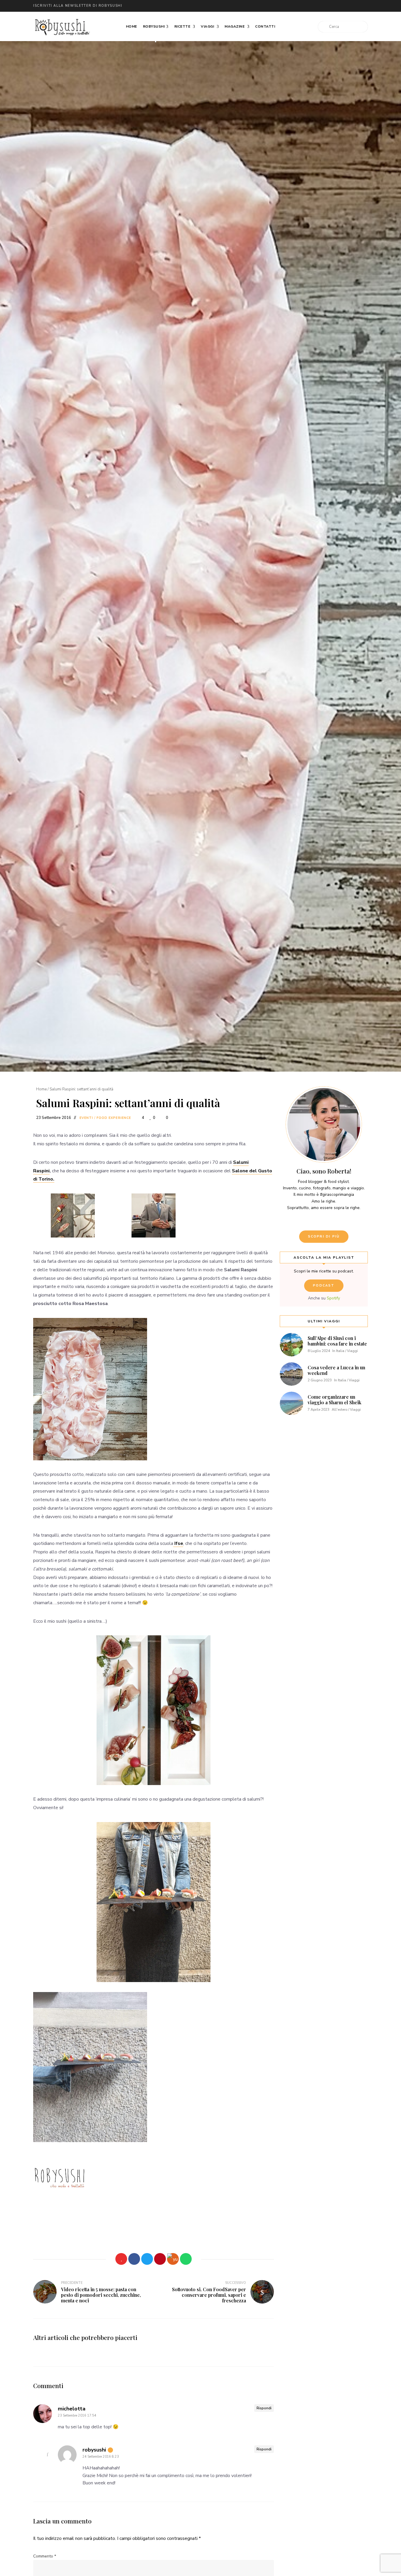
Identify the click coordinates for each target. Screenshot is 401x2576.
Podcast (324, 1286)
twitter (289, 6)
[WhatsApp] (186, 2259)
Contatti (265, 26)
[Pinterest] (160, 2259)
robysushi (94, 2450)
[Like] (121, 2259)
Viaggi (208, 26)
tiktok (359, 6)
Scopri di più (324, 1236)
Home (132, 26)
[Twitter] (147, 2259)
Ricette (183, 26)
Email (277, 6)
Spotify (333, 1298)
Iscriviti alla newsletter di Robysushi (78, 6)
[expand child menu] (156, 42)
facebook (300, 6)
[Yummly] (173, 2259)
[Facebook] (134, 2259)
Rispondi (264, 2408)
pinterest (336, 6)
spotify (347, 6)
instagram (312, 6)
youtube (324, 6)
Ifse (178, 1543)
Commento (45, 2556)
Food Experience (114, 1118)
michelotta (72, 2409)
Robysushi (154, 26)
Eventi (86, 1118)
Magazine (235, 26)
